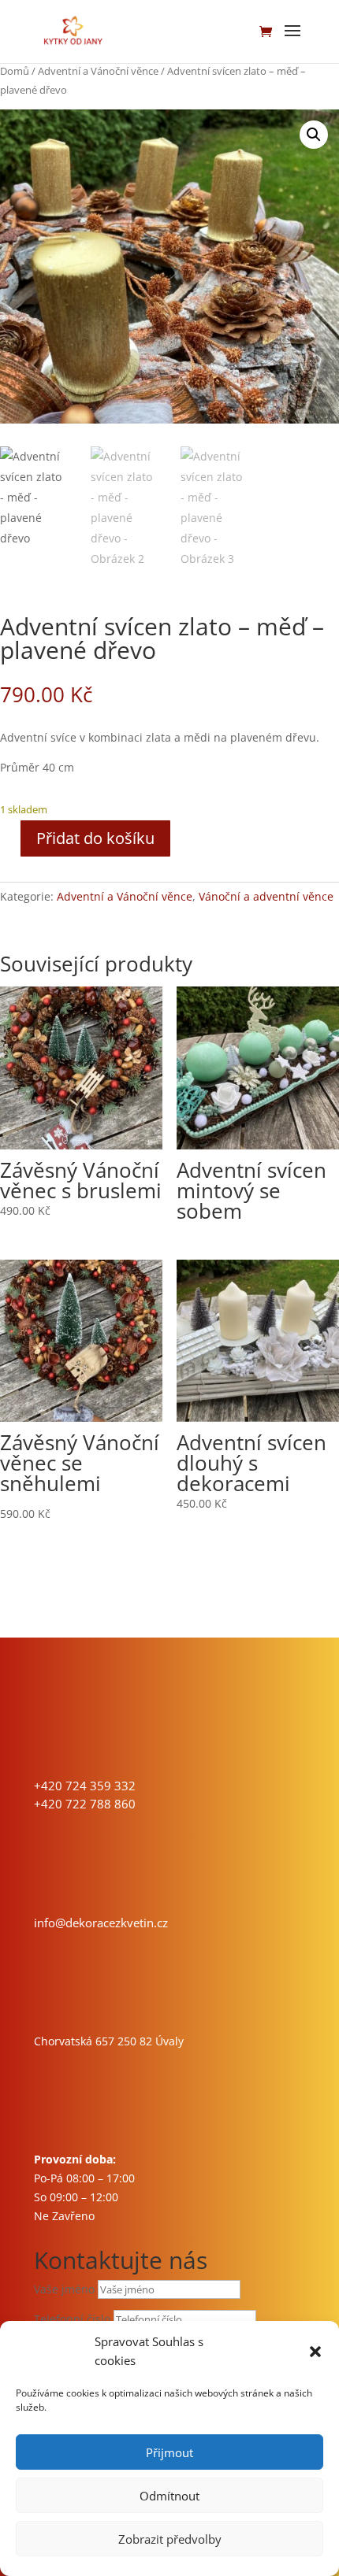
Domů (15, 71)
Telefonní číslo (72, 2319)
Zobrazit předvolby (170, 2539)
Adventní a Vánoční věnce (98, 71)
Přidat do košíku (95, 838)
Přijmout (169, 2452)
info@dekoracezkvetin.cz (101, 1923)
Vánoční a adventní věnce (266, 896)
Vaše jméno (64, 2289)
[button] (315, 2352)
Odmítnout (169, 2496)
